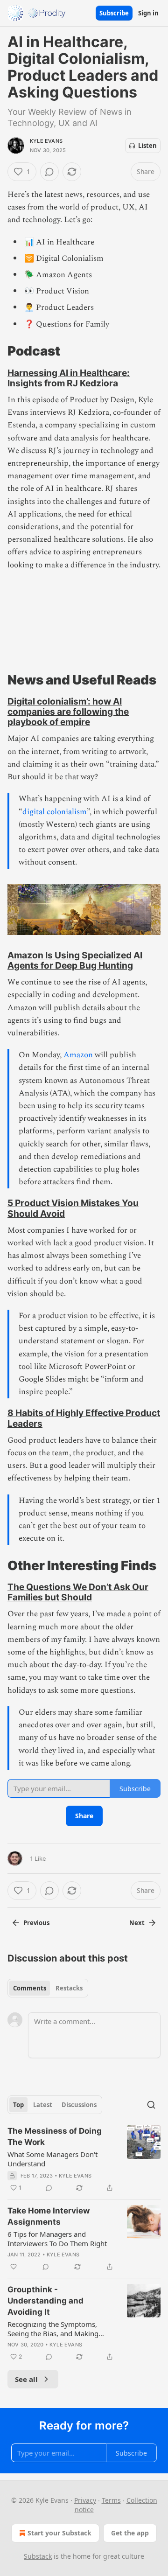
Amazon (78, 1055)
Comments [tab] (30, 1988)
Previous (36, 1923)
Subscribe (114, 13)
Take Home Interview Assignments (49, 2216)
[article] (84, 2159)
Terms (111, 2500)
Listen (147, 146)
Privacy (85, 2500)
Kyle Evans (46, 141)
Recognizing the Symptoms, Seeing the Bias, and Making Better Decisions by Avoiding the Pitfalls (60, 2329)
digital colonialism (55, 812)
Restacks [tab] (69, 1988)
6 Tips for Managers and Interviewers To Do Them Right (57, 2239)
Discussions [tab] (79, 2105)
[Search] (151, 2105)
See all (26, 2379)
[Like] (14, 2267)
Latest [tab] (43, 2105)
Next (137, 1923)
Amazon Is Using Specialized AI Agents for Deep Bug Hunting (75, 960)
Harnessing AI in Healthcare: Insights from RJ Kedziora (69, 378)
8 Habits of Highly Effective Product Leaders (84, 1418)
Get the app (130, 2533)
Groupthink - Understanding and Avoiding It (45, 2301)
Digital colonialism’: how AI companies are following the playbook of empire (68, 712)
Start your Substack (59, 2533)
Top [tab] (18, 2105)
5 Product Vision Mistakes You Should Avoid (73, 1208)
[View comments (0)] (49, 172)
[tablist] (48, 1988)
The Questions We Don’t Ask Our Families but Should (78, 1592)
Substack (38, 2556)
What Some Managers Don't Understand (52, 2159)
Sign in (148, 13)
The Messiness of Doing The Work (55, 2136)
